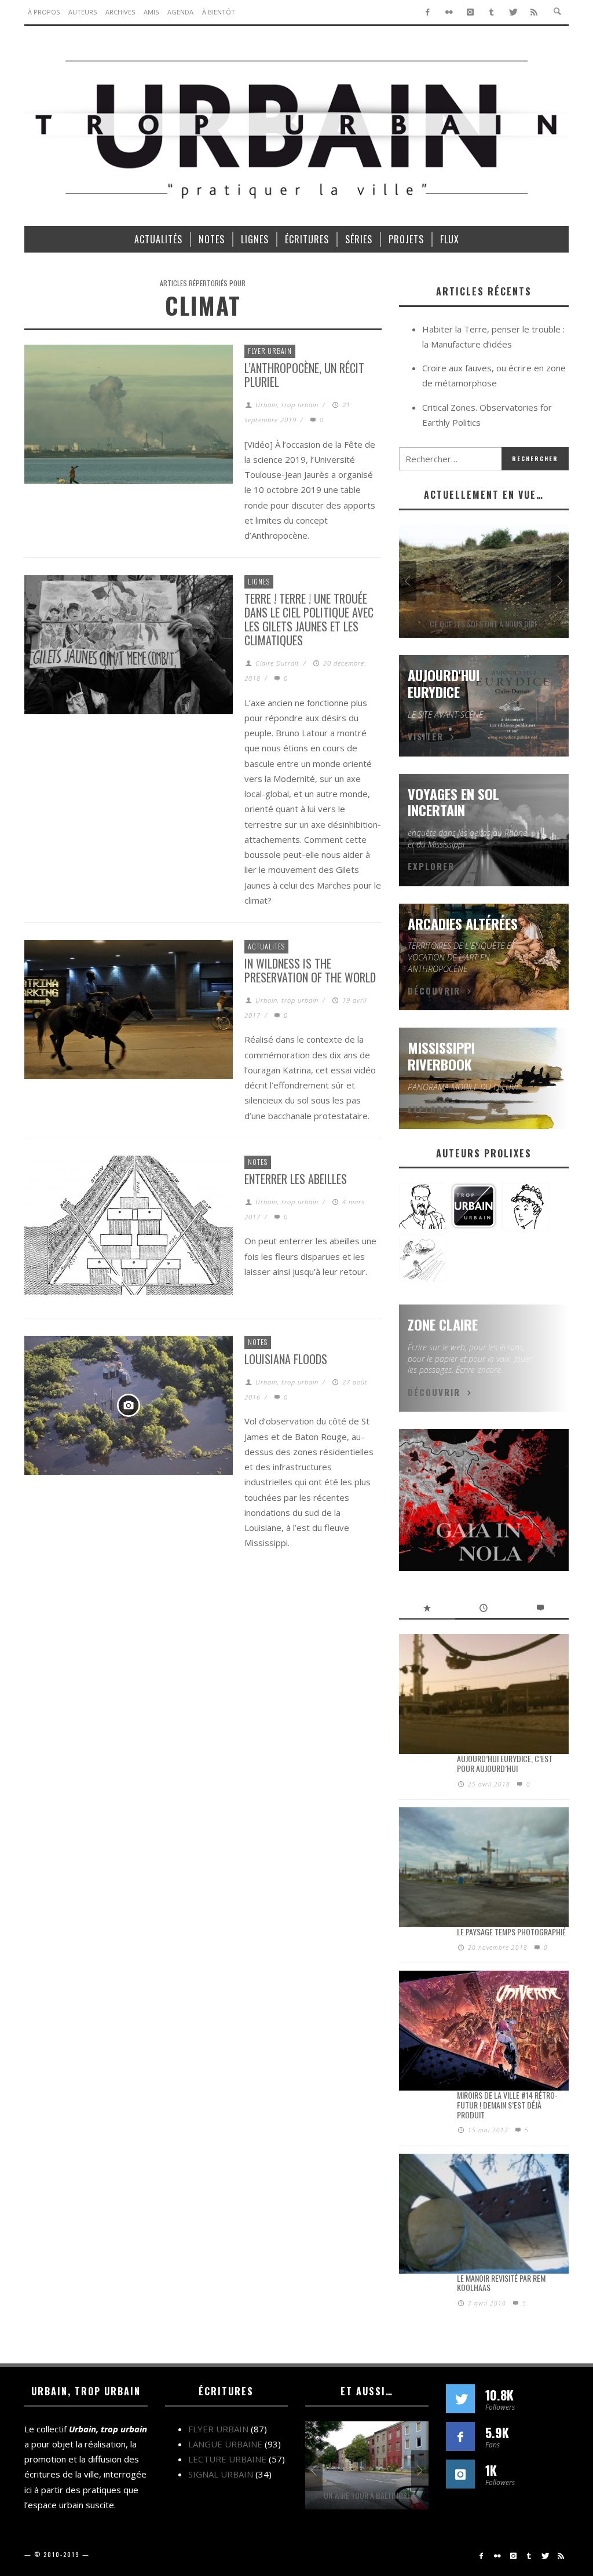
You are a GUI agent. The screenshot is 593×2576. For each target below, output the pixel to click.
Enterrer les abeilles (296, 1179)
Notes (258, 1162)
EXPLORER (431, 866)
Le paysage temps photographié (511, 1932)
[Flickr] (449, 12)
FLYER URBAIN (270, 351)
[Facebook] (428, 12)
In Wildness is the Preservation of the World (310, 970)
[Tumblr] (491, 12)
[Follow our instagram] (460, 2474)
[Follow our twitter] (460, 2399)
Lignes (259, 581)
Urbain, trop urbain (287, 405)
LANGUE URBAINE (225, 2444)
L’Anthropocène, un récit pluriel (304, 375)
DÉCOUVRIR (434, 991)
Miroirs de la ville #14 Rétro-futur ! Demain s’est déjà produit (507, 2105)
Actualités (266, 946)
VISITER (426, 736)
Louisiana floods (286, 1359)
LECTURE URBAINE (227, 2459)
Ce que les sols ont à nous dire (484, 624)
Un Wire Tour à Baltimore (367, 2495)
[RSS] (534, 12)
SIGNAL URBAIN (221, 2474)
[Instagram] (471, 12)
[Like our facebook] (460, 2436)
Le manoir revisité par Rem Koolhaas (501, 2283)
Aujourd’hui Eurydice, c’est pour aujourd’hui (505, 1763)
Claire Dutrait (277, 663)
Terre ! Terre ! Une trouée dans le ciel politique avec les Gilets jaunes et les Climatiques (309, 619)
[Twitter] (513, 12)
